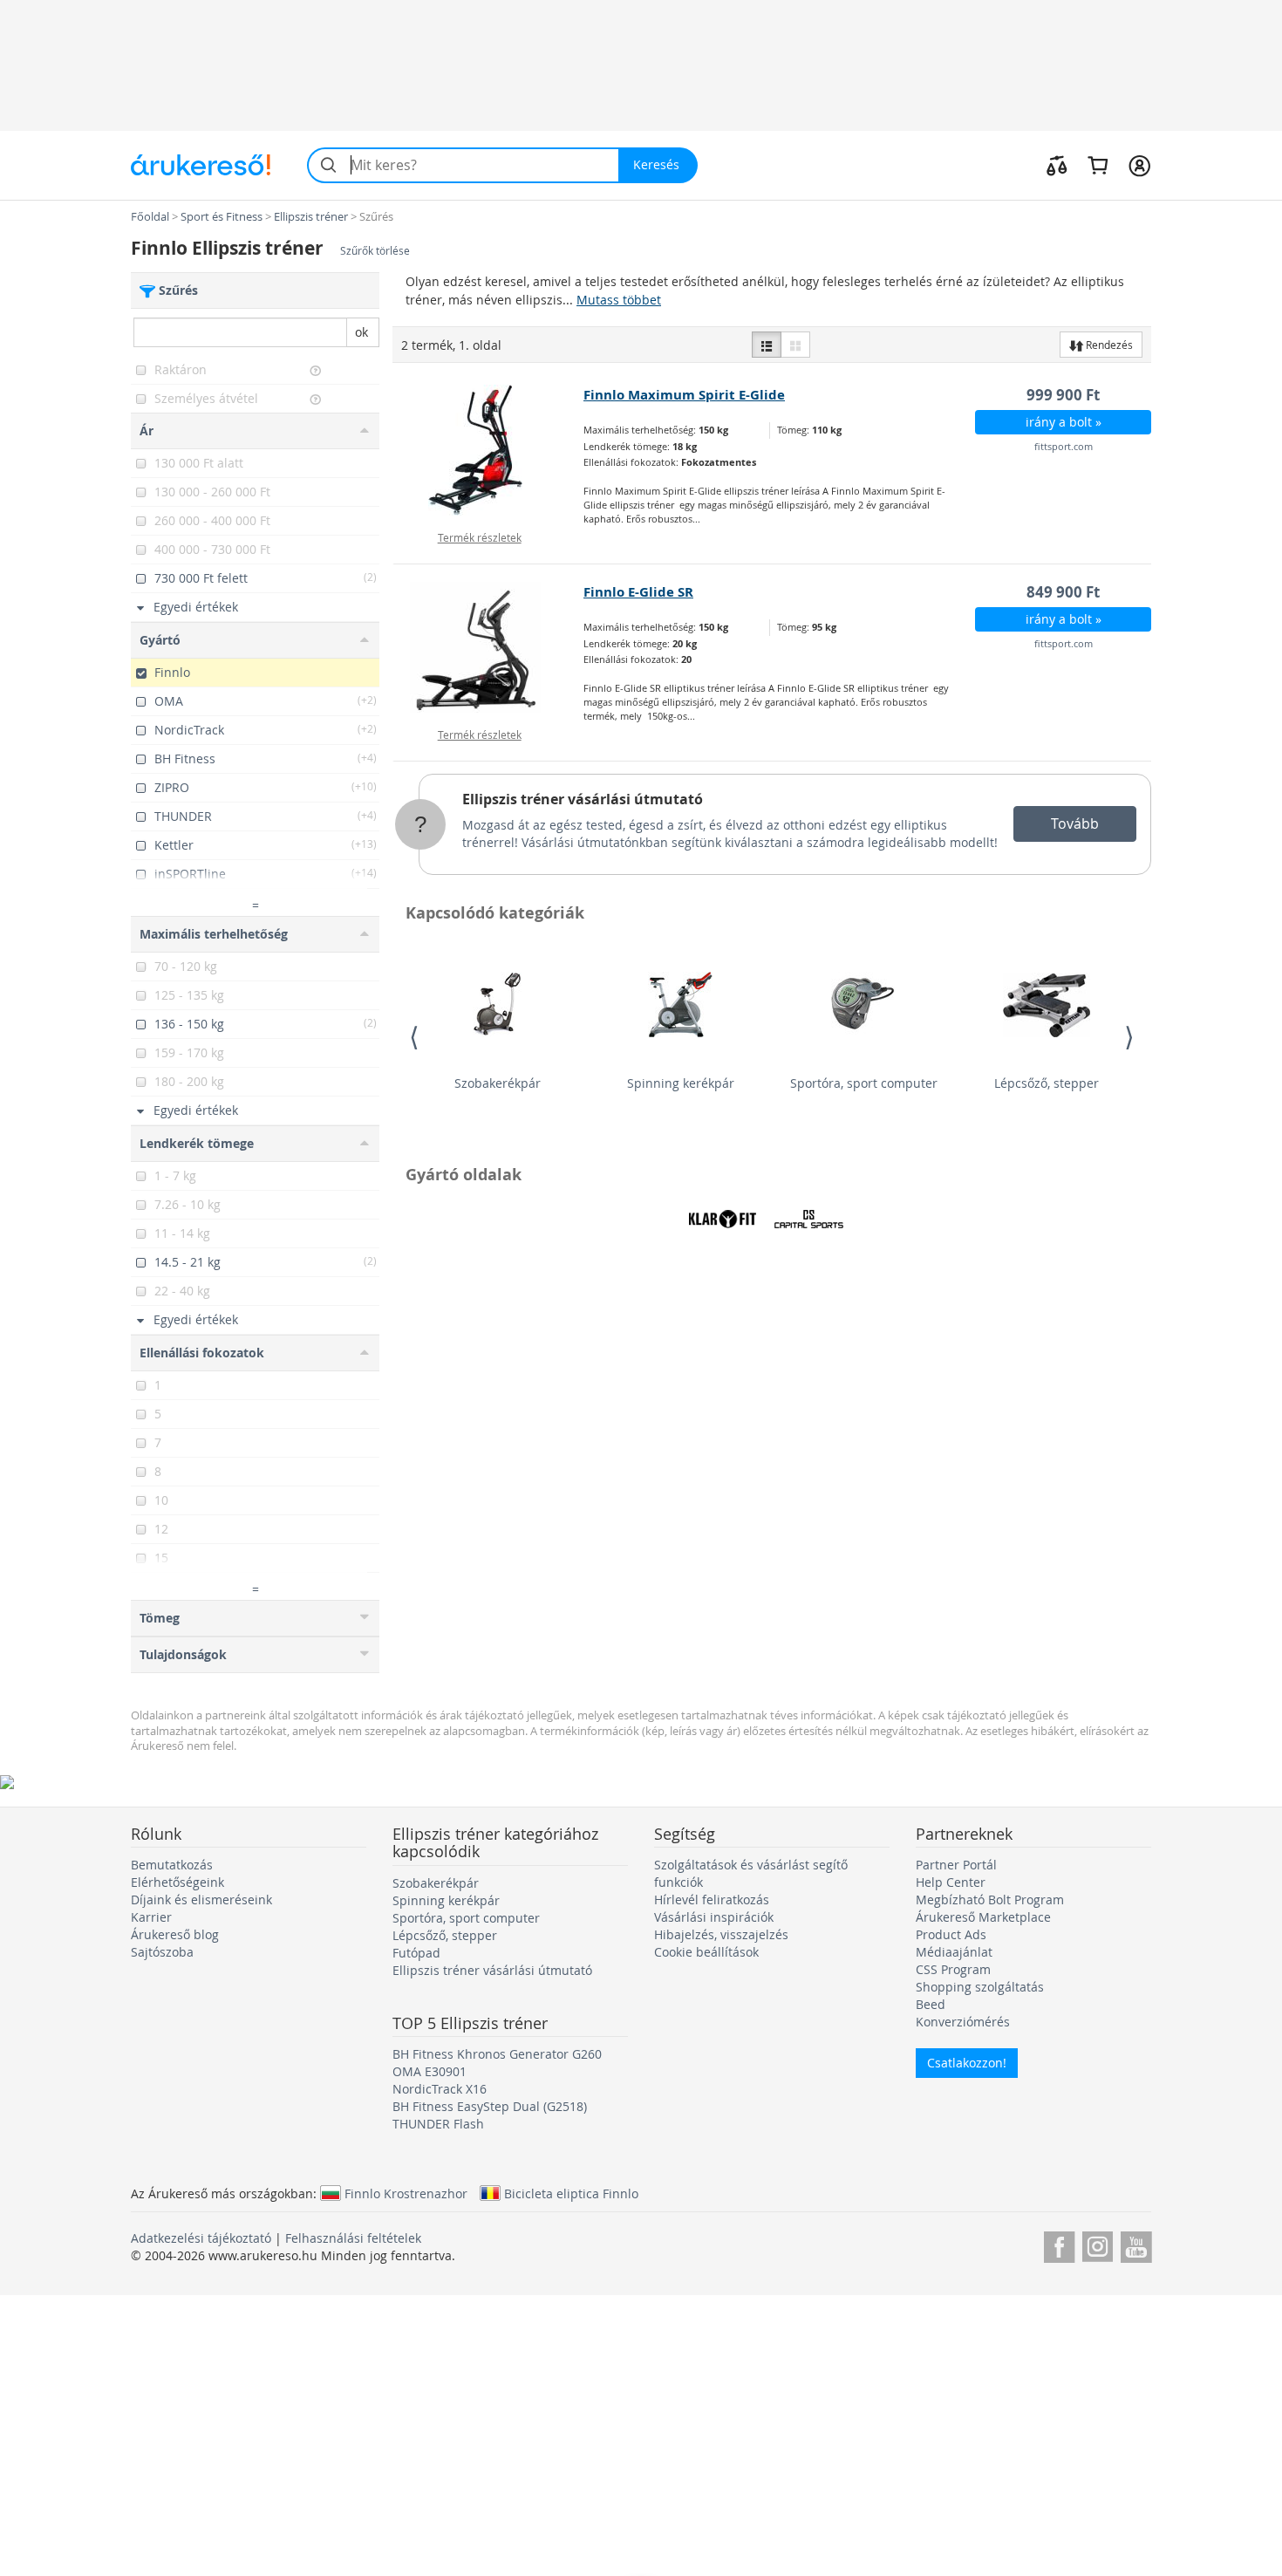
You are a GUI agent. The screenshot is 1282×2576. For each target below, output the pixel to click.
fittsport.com (1064, 446)
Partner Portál (956, 1865)
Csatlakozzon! (967, 2063)
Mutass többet (619, 300)
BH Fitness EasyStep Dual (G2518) (490, 2106)
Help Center (951, 1882)
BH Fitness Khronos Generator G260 (497, 2054)
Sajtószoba (162, 1952)
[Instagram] (1098, 2244)
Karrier (151, 1917)
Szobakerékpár (498, 1083)
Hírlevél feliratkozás (712, 1900)
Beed (931, 2004)
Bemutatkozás (172, 1865)
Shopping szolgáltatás (980, 1987)
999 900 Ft (1063, 395)
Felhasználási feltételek (353, 2238)
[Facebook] (1059, 2244)
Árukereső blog (175, 1934)
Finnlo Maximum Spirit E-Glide (684, 395)
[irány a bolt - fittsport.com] (489, 450)
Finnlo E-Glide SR (638, 592)
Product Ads (951, 1934)
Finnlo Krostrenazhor (406, 2193)
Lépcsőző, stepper (1047, 1083)
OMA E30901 (430, 2071)
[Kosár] (1098, 165)
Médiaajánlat (954, 1952)
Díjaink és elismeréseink (201, 1900)
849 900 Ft (1063, 592)
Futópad (416, 1953)
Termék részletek (480, 537)
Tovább (1075, 823)
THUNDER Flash (438, 2124)
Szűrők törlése (375, 251)
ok (361, 332)
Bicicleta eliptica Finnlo (571, 2193)
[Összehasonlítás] (1057, 165)
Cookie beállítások (706, 1952)
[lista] (767, 345)
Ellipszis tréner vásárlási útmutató (583, 799)
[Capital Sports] (808, 1219)
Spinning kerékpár (681, 1083)
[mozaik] (795, 345)
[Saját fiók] (1139, 165)
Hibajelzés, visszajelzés (721, 1934)
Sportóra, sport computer (864, 1083)
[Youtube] (1136, 2244)
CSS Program (953, 1969)
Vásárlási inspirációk (714, 1917)
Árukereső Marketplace (983, 1917)
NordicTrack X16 (440, 2089)
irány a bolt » (1064, 422)
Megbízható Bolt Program (990, 1900)
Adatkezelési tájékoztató (201, 2238)
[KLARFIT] (722, 1219)
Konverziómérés (963, 2022)
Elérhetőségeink (177, 1882)
